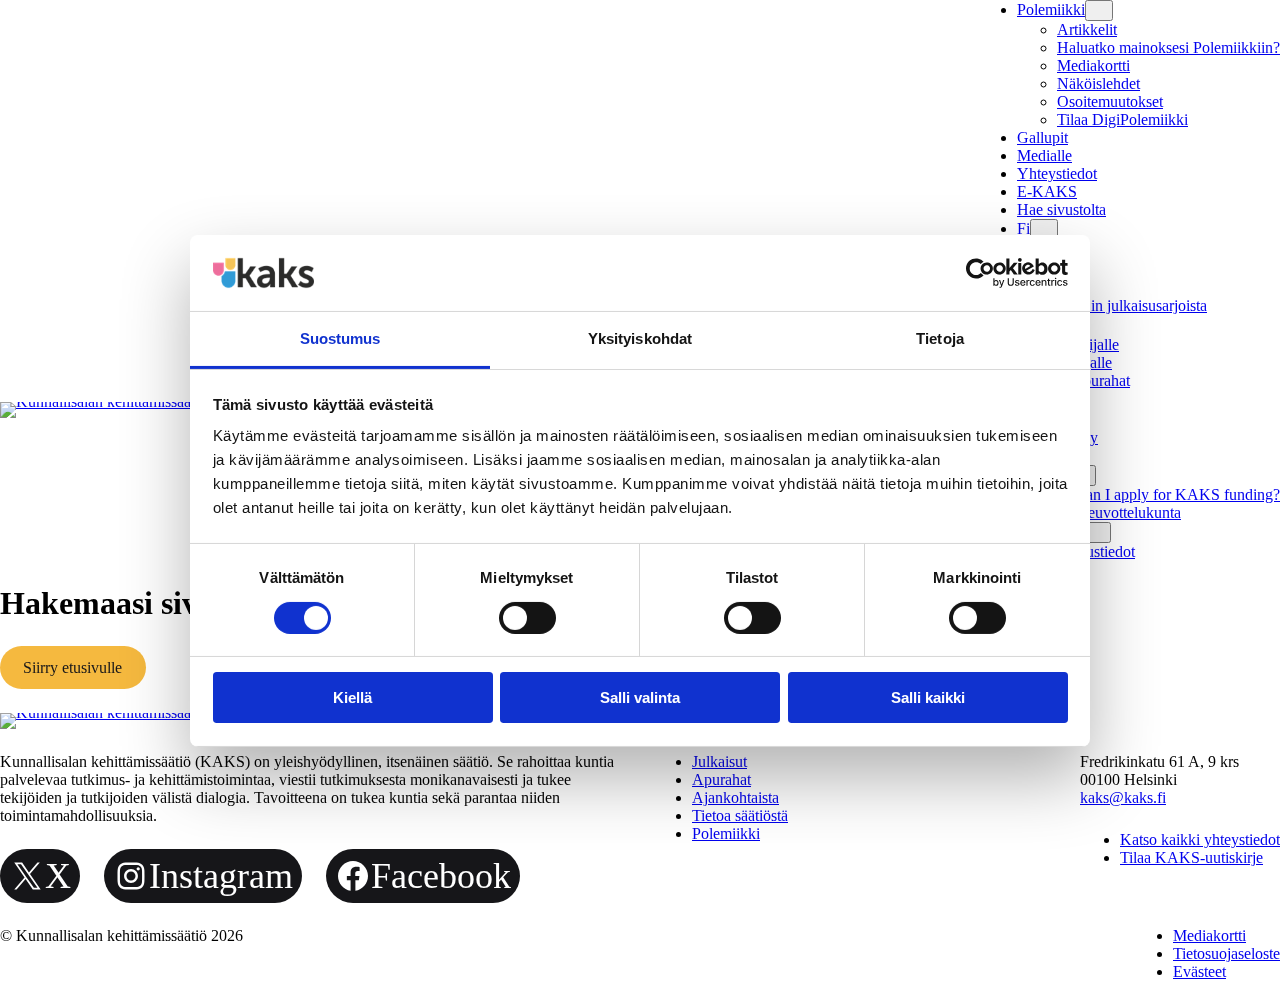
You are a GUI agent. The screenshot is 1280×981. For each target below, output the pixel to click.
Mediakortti (1093, 65)
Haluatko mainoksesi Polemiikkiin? (1168, 47)
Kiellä (352, 697)
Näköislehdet (1098, 83)
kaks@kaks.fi (1123, 797)
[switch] (527, 618)
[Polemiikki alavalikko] (1099, 10)
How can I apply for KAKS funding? (1161, 494)
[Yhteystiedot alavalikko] (1097, 532)
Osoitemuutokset (1110, 101)
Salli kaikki (928, 697)
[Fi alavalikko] (1044, 229)
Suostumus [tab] (340, 338)
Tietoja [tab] (940, 338)
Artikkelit (1087, 29)
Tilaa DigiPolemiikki (1122, 119)
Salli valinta (640, 697)
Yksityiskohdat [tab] (640, 338)
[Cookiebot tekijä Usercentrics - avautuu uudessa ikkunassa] (980, 273)
